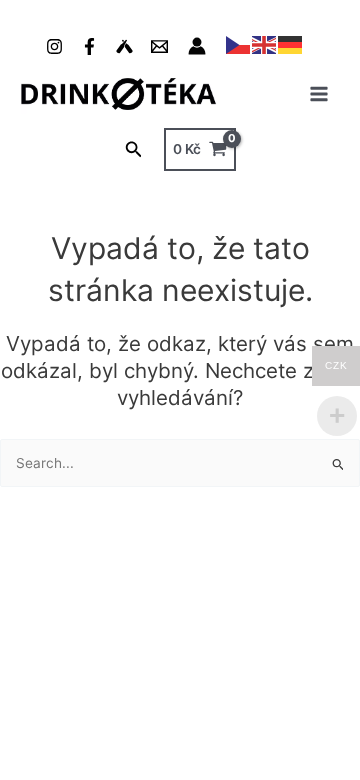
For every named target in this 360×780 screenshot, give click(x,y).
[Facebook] (89, 46)
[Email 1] (159, 46)
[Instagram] (54, 46)
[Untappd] (124, 46)
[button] (134, 149)
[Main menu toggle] (319, 93)
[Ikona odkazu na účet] (197, 46)
